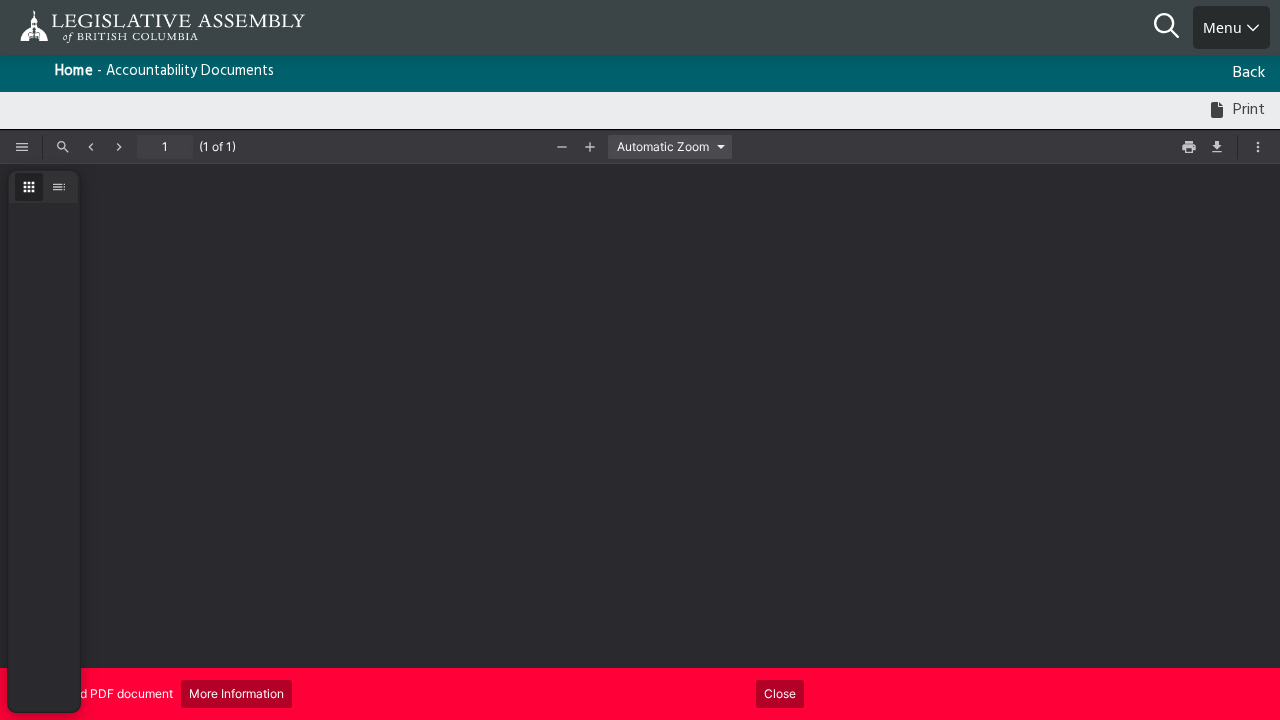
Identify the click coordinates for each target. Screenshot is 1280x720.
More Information (236, 693)
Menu (1224, 27)
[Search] (1173, 28)
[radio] (29, 187)
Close (780, 693)
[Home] (80, 26)
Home (74, 71)
